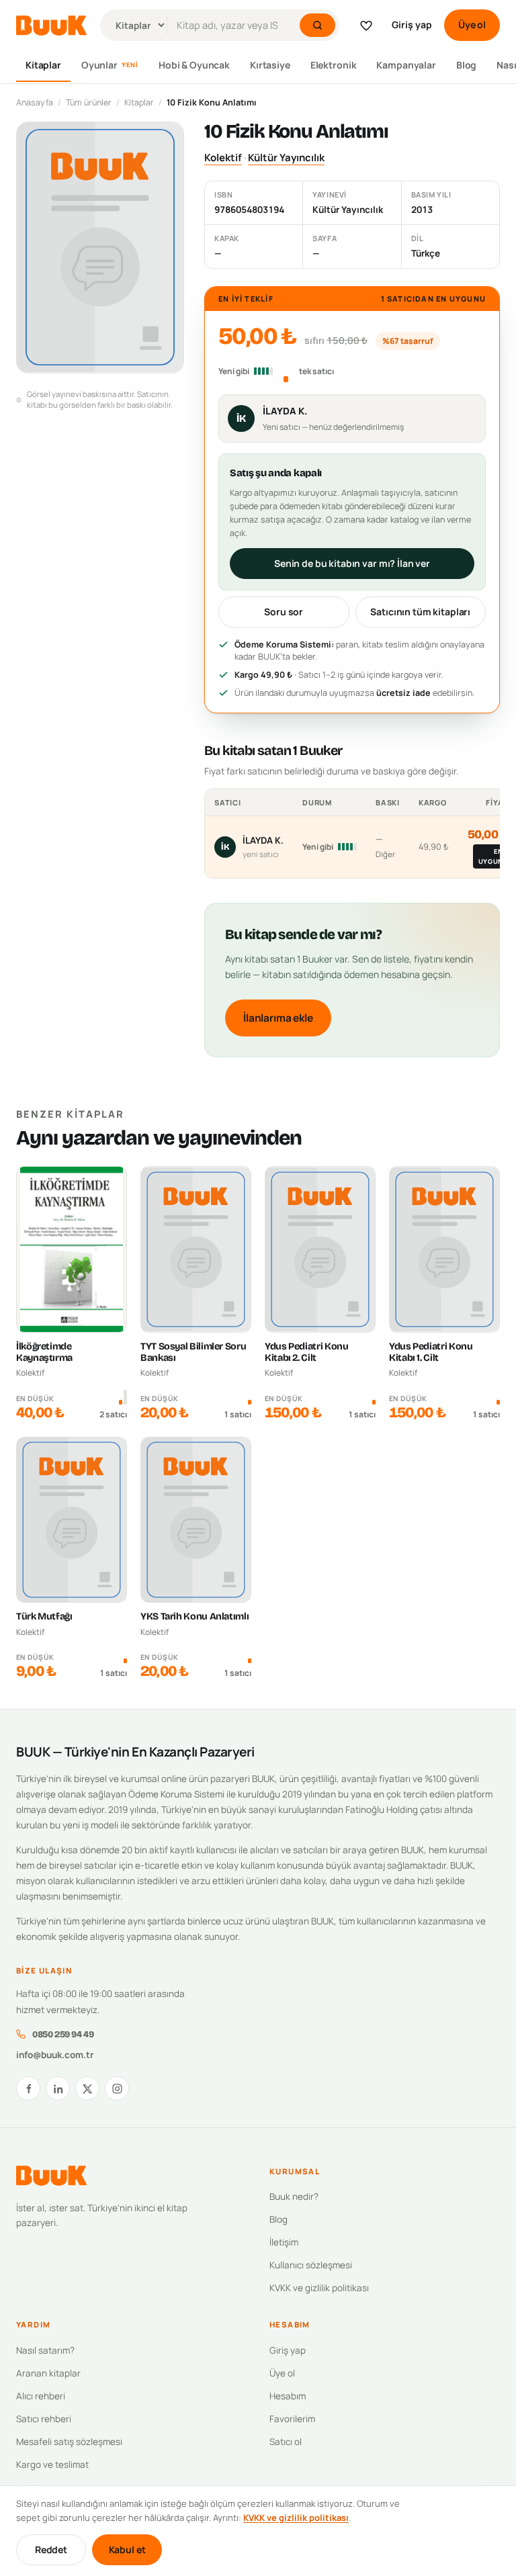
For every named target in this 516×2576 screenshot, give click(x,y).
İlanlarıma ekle (278, 1018)
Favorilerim (292, 2419)
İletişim (284, 2242)
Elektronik (334, 65)
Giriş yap (412, 25)
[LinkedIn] (58, 2088)
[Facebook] (28, 2088)
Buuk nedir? (294, 2196)
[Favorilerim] (366, 26)
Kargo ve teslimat (52, 2464)
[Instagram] (117, 2088)
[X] (87, 2088)
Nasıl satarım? (45, 2350)
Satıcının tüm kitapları (420, 612)
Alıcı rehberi (41, 2396)
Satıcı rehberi (44, 2419)
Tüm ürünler (89, 102)
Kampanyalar (406, 65)
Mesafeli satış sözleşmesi (69, 2442)
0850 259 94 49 (63, 2034)
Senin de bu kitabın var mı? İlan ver (352, 563)
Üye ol (472, 25)
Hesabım (288, 2396)
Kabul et (127, 2549)
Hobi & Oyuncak (194, 65)
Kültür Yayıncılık (286, 158)
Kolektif (223, 158)
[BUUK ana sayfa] (51, 26)
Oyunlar (110, 65)
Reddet (51, 2549)
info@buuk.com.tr (55, 2055)
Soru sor (284, 612)
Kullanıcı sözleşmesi (311, 2265)
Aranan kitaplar (48, 2373)
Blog (466, 65)
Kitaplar (43, 65)
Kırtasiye (270, 65)
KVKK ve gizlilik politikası (319, 2288)
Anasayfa (35, 102)
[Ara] (317, 25)
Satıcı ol (286, 2442)
